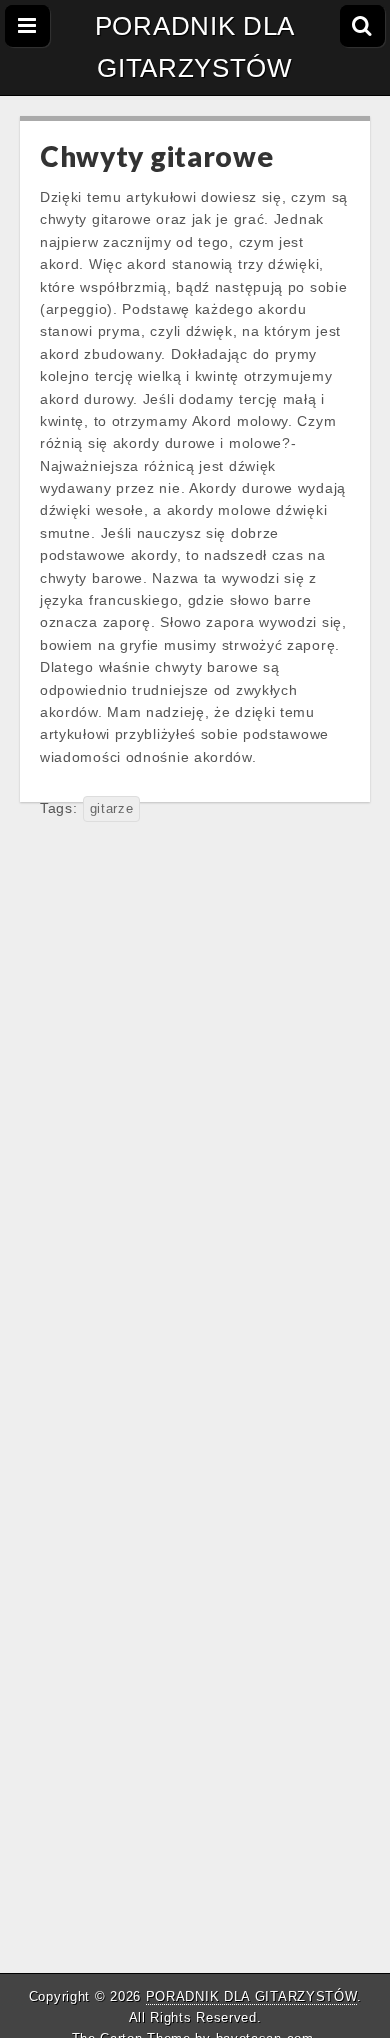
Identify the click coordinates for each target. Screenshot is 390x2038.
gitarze (112, 809)
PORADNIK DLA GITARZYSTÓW (195, 47)
